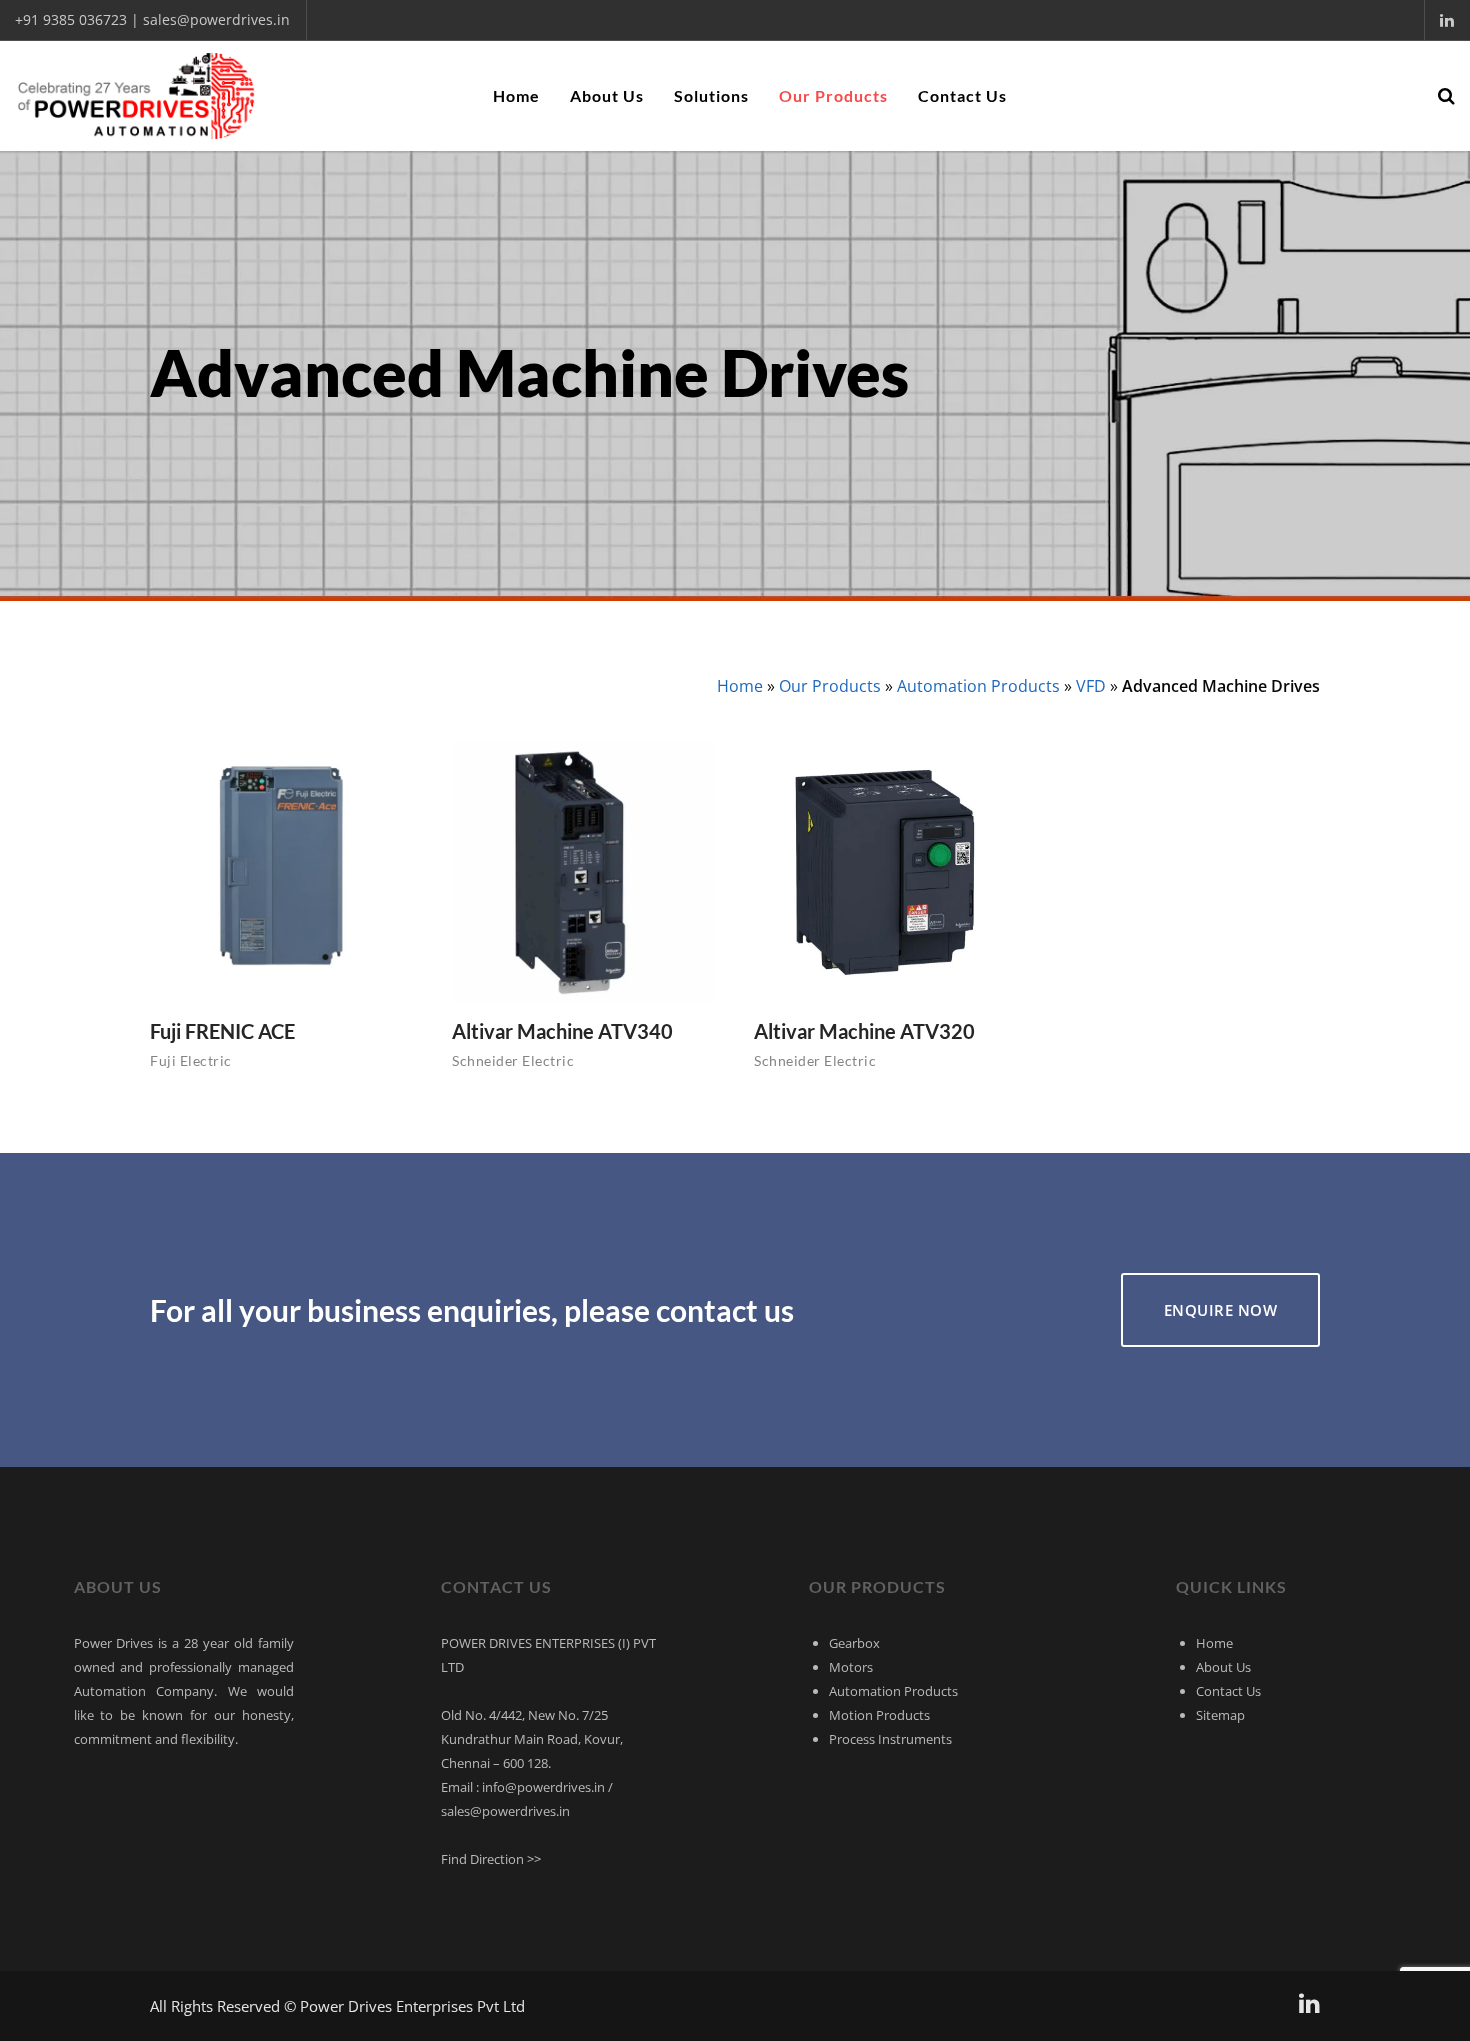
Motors (851, 1667)
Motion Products (879, 1715)
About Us (1223, 1667)
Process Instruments (890, 1739)
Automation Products (978, 686)
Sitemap (1220, 1715)
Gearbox (854, 1643)
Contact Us (1228, 1691)
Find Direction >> (491, 1859)
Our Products (830, 686)
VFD (1091, 686)
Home (740, 686)
